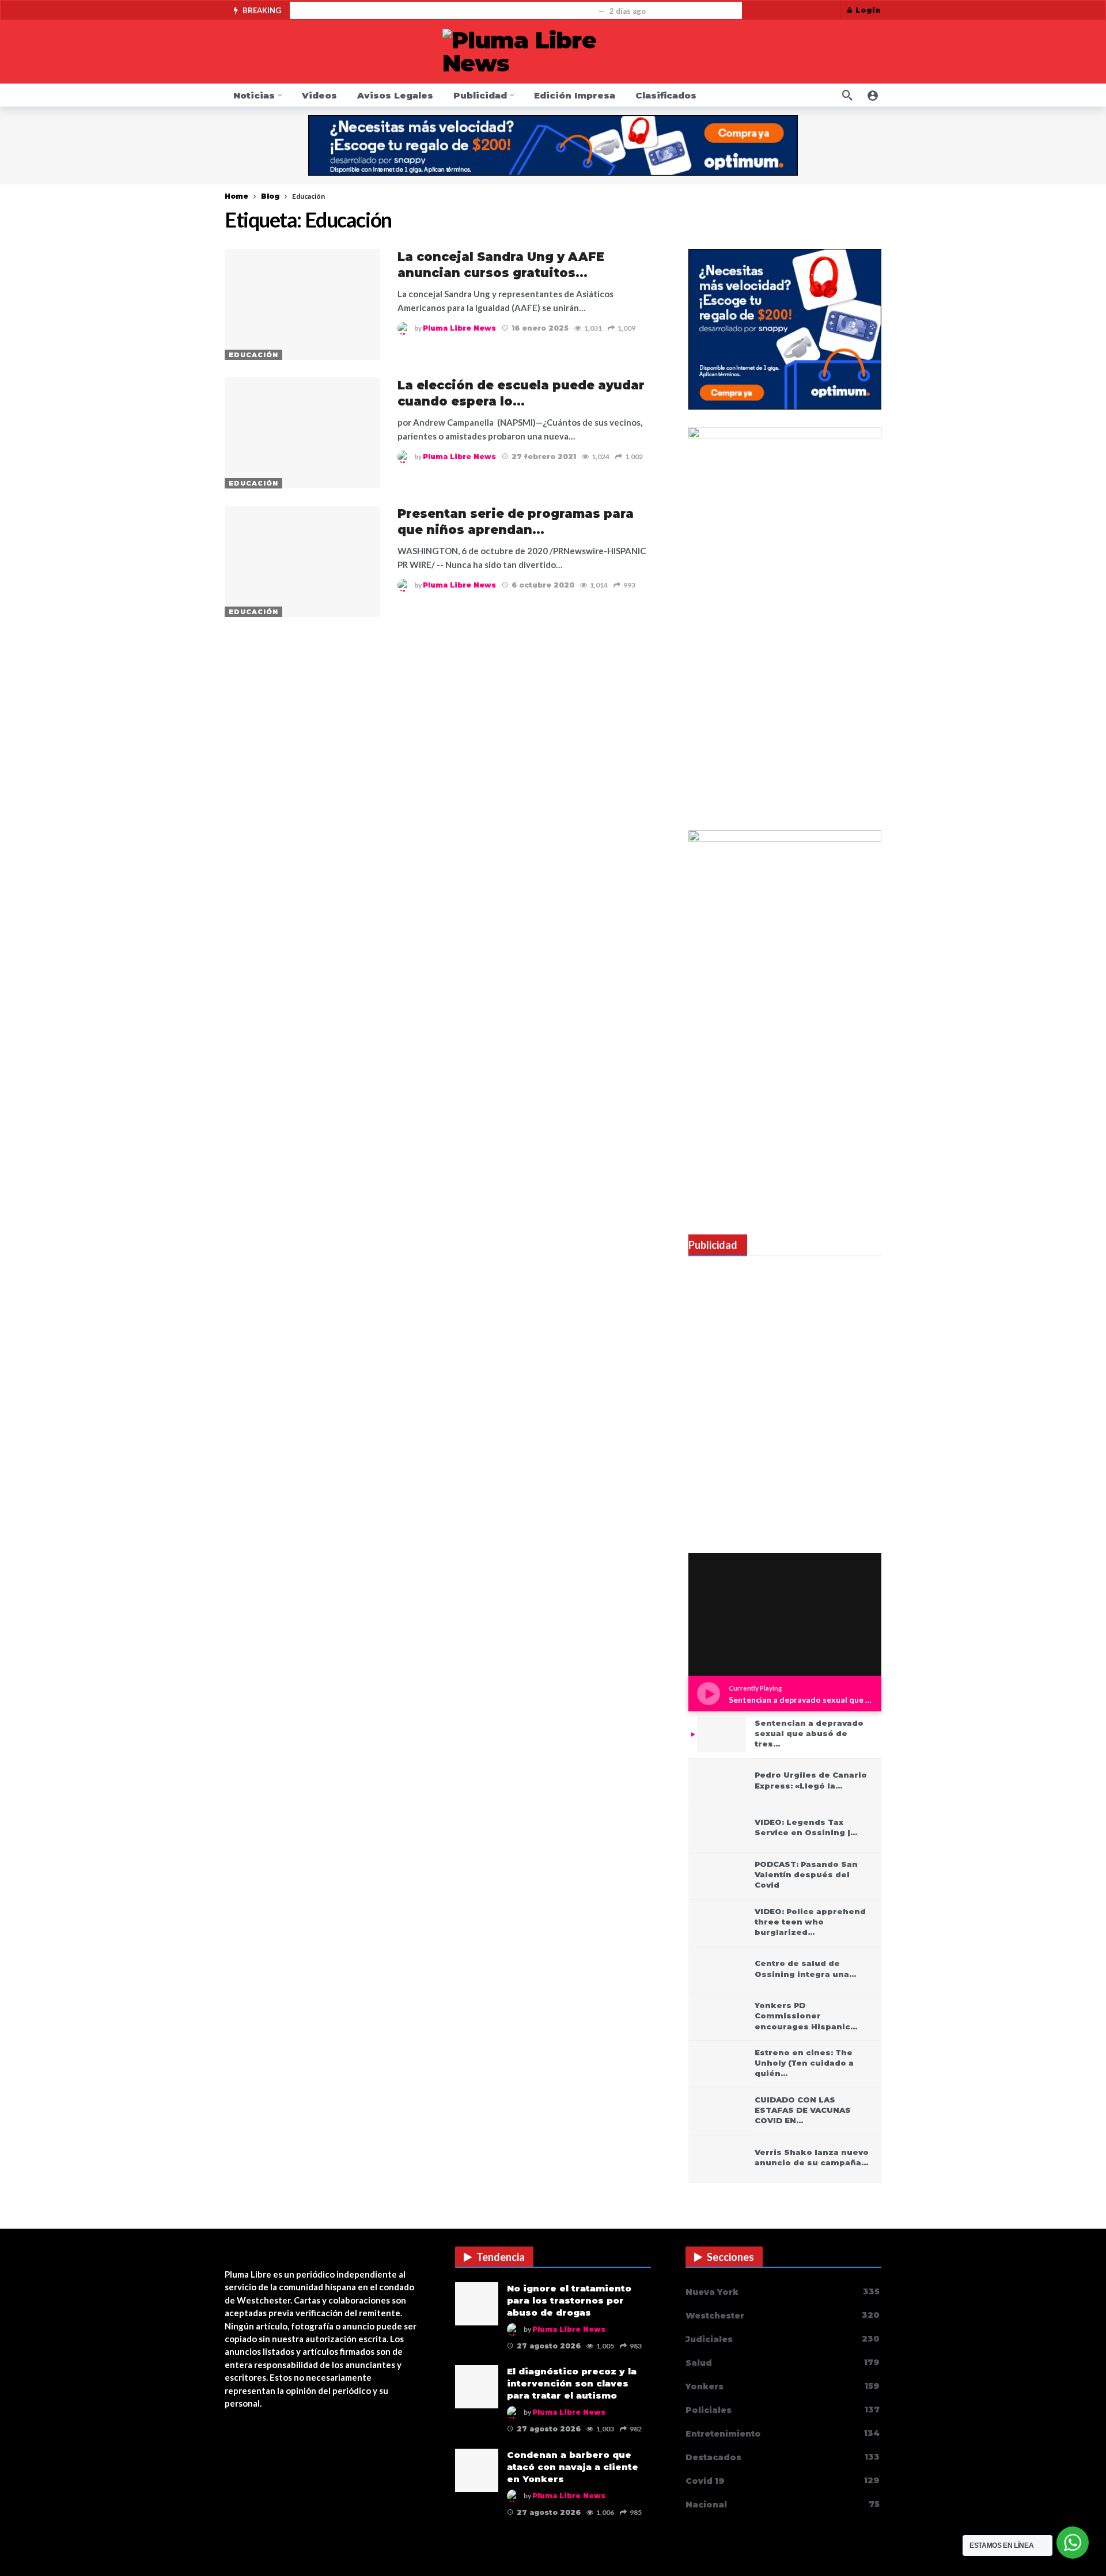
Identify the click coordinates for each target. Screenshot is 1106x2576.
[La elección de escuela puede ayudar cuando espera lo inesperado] (302, 433)
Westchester (783, 2315)
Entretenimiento (783, 2433)
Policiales (783, 2410)
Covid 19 (783, 2481)
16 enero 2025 (540, 328)
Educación (253, 355)
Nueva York (783, 2292)
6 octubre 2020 (543, 585)
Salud (783, 2363)
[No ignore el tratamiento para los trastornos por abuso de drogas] (477, 2304)
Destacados (783, 2457)
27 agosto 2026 (549, 2346)
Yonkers (783, 2386)
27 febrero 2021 (544, 457)
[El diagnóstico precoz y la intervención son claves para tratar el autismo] (477, 2387)
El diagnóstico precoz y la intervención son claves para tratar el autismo (572, 2383)
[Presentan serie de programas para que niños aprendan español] (302, 561)
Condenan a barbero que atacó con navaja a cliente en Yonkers (573, 2467)
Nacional (783, 2504)
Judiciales (783, 2339)
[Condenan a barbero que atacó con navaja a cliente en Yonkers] (477, 2470)
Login (868, 10)
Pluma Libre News (459, 328)
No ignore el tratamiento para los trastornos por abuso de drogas (446, 11)
